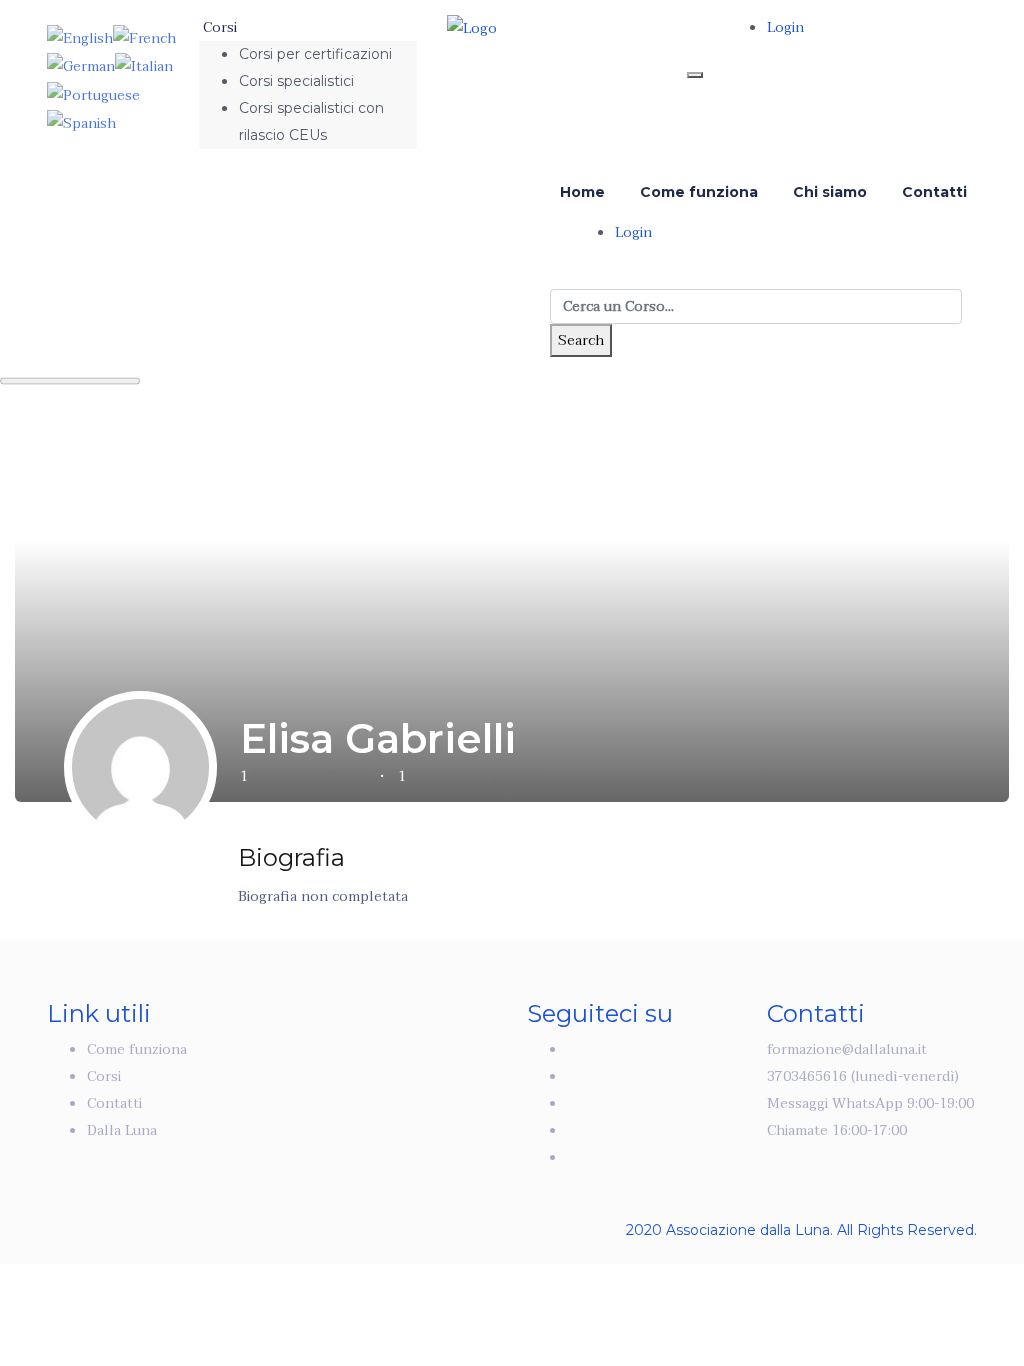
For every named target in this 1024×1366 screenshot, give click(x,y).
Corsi (220, 27)
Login (785, 27)
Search (581, 340)
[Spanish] (81, 122)
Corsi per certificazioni (315, 54)
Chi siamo (830, 192)
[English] (80, 37)
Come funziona (699, 192)
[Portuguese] (93, 93)
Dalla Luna (122, 1130)
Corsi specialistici (296, 81)
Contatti (934, 192)
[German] (81, 65)
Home (582, 192)
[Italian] (144, 65)
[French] (144, 37)
